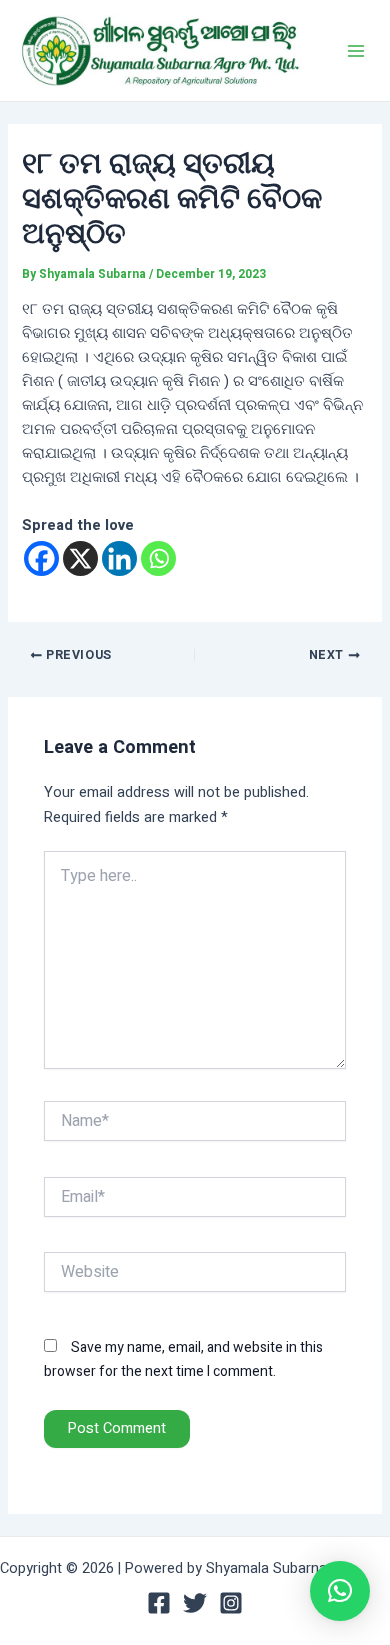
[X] (80, 558)
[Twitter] (195, 1603)
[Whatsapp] (158, 558)
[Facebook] (41, 558)
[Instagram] (231, 1603)
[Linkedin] (119, 558)
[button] (340, 1591)
